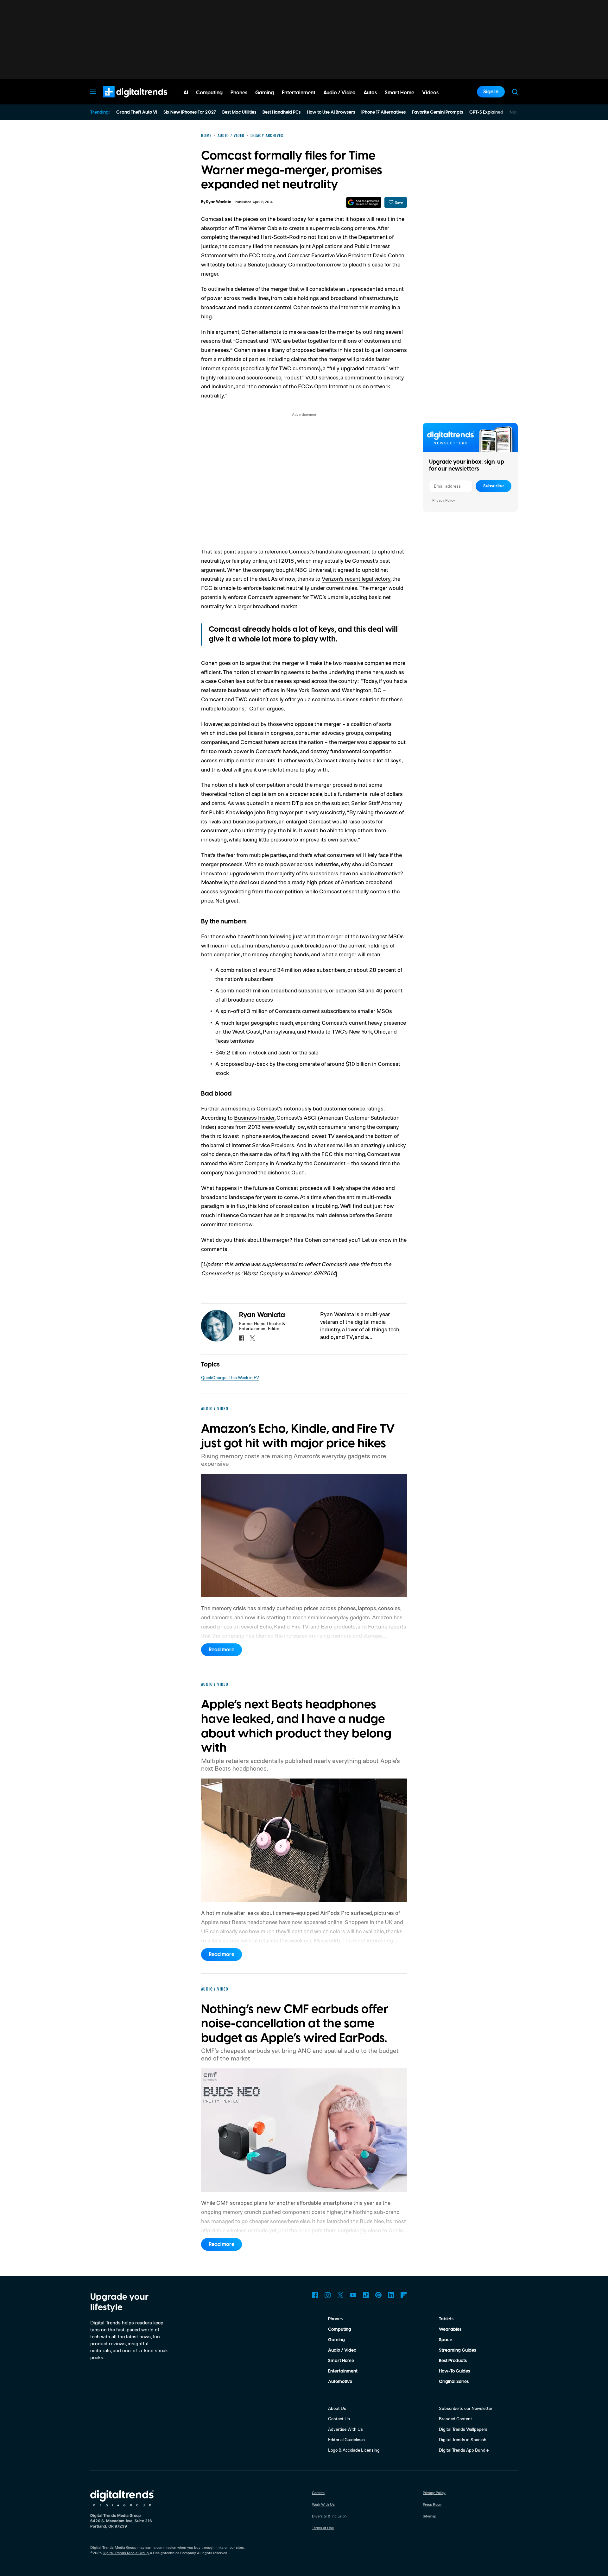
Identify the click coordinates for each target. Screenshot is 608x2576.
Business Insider (254, 1117)
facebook (242, 1338)
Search (515, 92)
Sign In (491, 92)
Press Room (433, 2504)
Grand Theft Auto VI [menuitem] (137, 112)
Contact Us (339, 2419)
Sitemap (430, 2516)
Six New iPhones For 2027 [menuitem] (190, 112)
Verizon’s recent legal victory (356, 578)
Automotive (340, 2382)
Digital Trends (124, 101)
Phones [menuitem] (239, 93)
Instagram (328, 2295)
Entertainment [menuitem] (299, 93)
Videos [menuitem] (430, 93)
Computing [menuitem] (209, 93)
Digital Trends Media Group (126, 2553)
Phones (335, 2319)
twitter (252, 1338)
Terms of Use (323, 2528)
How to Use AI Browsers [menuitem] (331, 112)
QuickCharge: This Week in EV (230, 1377)
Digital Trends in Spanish (463, 2439)
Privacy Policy (444, 500)
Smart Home (341, 2361)
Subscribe (494, 486)
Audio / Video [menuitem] (339, 93)
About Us (337, 2408)
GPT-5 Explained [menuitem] (486, 112)
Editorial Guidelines (346, 2439)
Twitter (340, 2295)
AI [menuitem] (186, 93)
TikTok (366, 2295)
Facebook (315, 2295)
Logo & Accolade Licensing (354, 2450)
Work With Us (323, 2504)
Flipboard (404, 2295)
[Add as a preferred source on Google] (364, 202)
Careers (318, 2493)
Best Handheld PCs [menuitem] (282, 112)
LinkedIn (391, 2295)
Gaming (336, 2340)
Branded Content (456, 2419)
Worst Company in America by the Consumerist (287, 1163)
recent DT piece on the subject (312, 803)
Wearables (450, 2329)
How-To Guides (454, 2371)
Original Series (454, 2382)
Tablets (446, 2319)
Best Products (453, 2361)
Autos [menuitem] (370, 93)
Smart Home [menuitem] (399, 93)
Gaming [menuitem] (265, 93)
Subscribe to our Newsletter (466, 2408)
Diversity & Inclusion (329, 2516)
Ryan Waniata (219, 202)
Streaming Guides (457, 2350)
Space (446, 2340)
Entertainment (343, 2371)
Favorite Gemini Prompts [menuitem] (437, 112)
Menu (93, 92)
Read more (222, 1650)
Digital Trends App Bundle (464, 2450)
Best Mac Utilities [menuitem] (239, 112)
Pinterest (378, 2295)
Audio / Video (342, 2350)
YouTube (353, 2295)
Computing (340, 2329)
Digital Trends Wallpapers (463, 2429)
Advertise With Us (345, 2429)
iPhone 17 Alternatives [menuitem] (383, 112)
